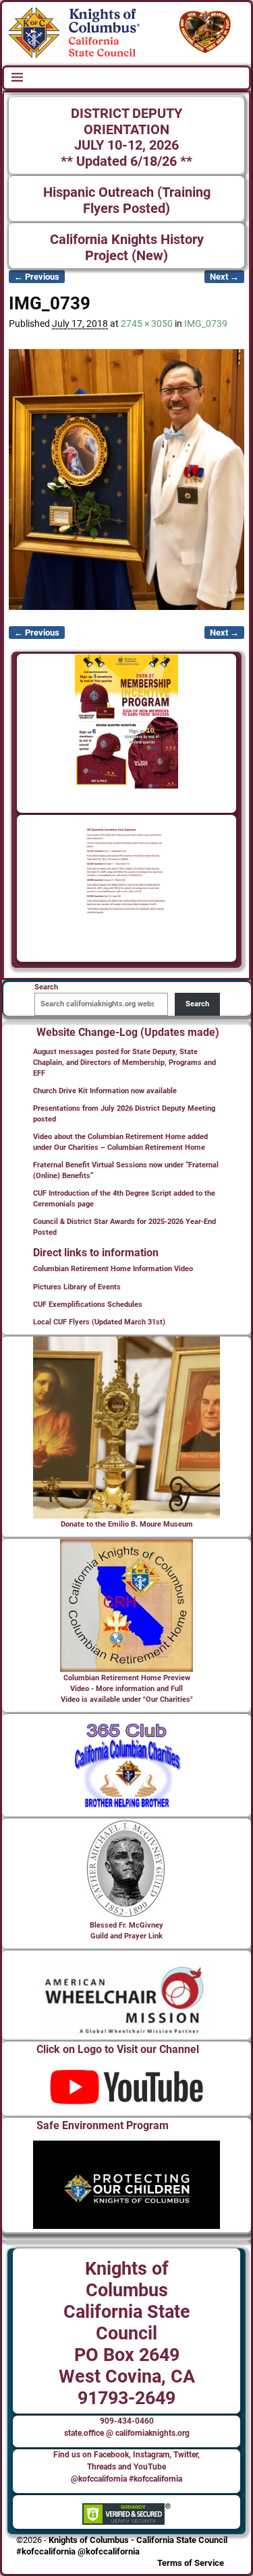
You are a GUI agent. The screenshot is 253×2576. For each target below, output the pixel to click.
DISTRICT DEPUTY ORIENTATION (126, 122)
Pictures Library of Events (77, 1287)
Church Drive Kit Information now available (105, 1091)
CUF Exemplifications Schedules (88, 1305)
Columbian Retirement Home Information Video (113, 1269)
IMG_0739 (206, 324)
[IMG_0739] (126, 480)
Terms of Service (191, 2563)
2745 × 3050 (147, 324)
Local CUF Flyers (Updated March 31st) (99, 1322)
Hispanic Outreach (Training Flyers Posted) (127, 201)
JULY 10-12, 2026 (126, 145)
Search (197, 1004)
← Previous (37, 277)
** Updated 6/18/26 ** (126, 161)
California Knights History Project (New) (127, 248)
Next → (224, 277)
